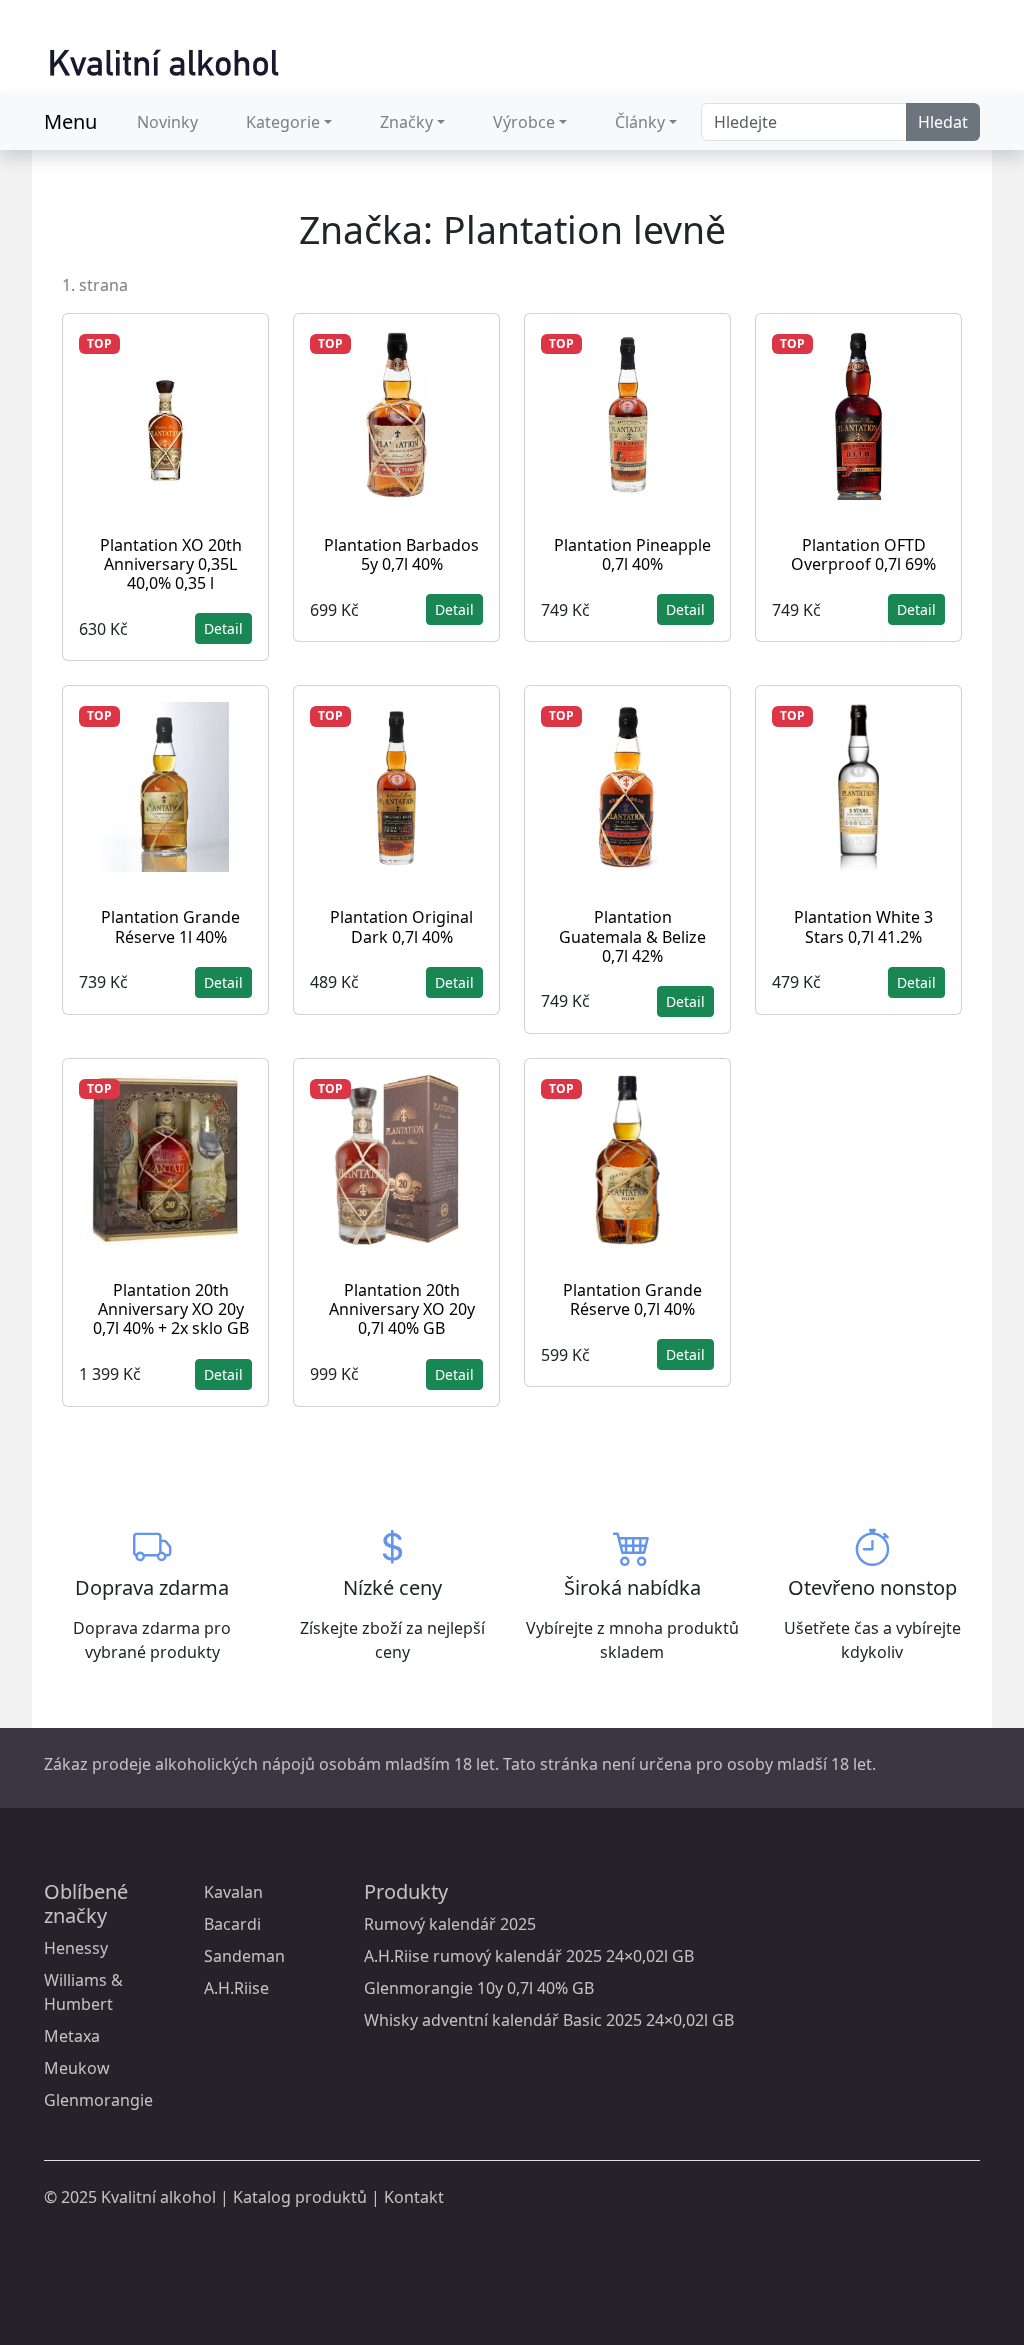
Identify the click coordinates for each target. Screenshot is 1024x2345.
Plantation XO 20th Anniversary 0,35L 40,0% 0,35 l (171, 564)
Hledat (943, 122)
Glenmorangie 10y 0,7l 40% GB (479, 1988)
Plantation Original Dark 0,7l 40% (401, 926)
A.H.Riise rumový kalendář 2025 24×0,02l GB (529, 1956)
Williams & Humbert (83, 1992)
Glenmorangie (98, 2100)
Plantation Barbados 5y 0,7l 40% (401, 554)
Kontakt (414, 2197)
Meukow (77, 2068)
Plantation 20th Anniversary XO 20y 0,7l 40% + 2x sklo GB (171, 1309)
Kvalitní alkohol (158, 2197)
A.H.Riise (236, 1988)
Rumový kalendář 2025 (450, 1924)
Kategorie (283, 122)
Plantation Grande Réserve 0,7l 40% (632, 1299)
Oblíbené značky (86, 1903)
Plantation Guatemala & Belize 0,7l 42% (632, 936)
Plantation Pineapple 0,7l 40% (632, 554)
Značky (406, 122)
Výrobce (524, 122)
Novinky (167, 122)
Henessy (76, 1948)
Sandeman (244, 1956)
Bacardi (232, 1924)
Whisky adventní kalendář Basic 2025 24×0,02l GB (549, 2020)
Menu (70, 121)
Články (640, 122)
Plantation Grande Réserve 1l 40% (170, 926)
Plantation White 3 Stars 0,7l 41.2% (863, 926)
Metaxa (72, 2036)
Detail (223, 628)
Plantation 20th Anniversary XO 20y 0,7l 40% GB (402, 1309)
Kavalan (233, 1892)
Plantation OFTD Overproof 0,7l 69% (863, 554)
